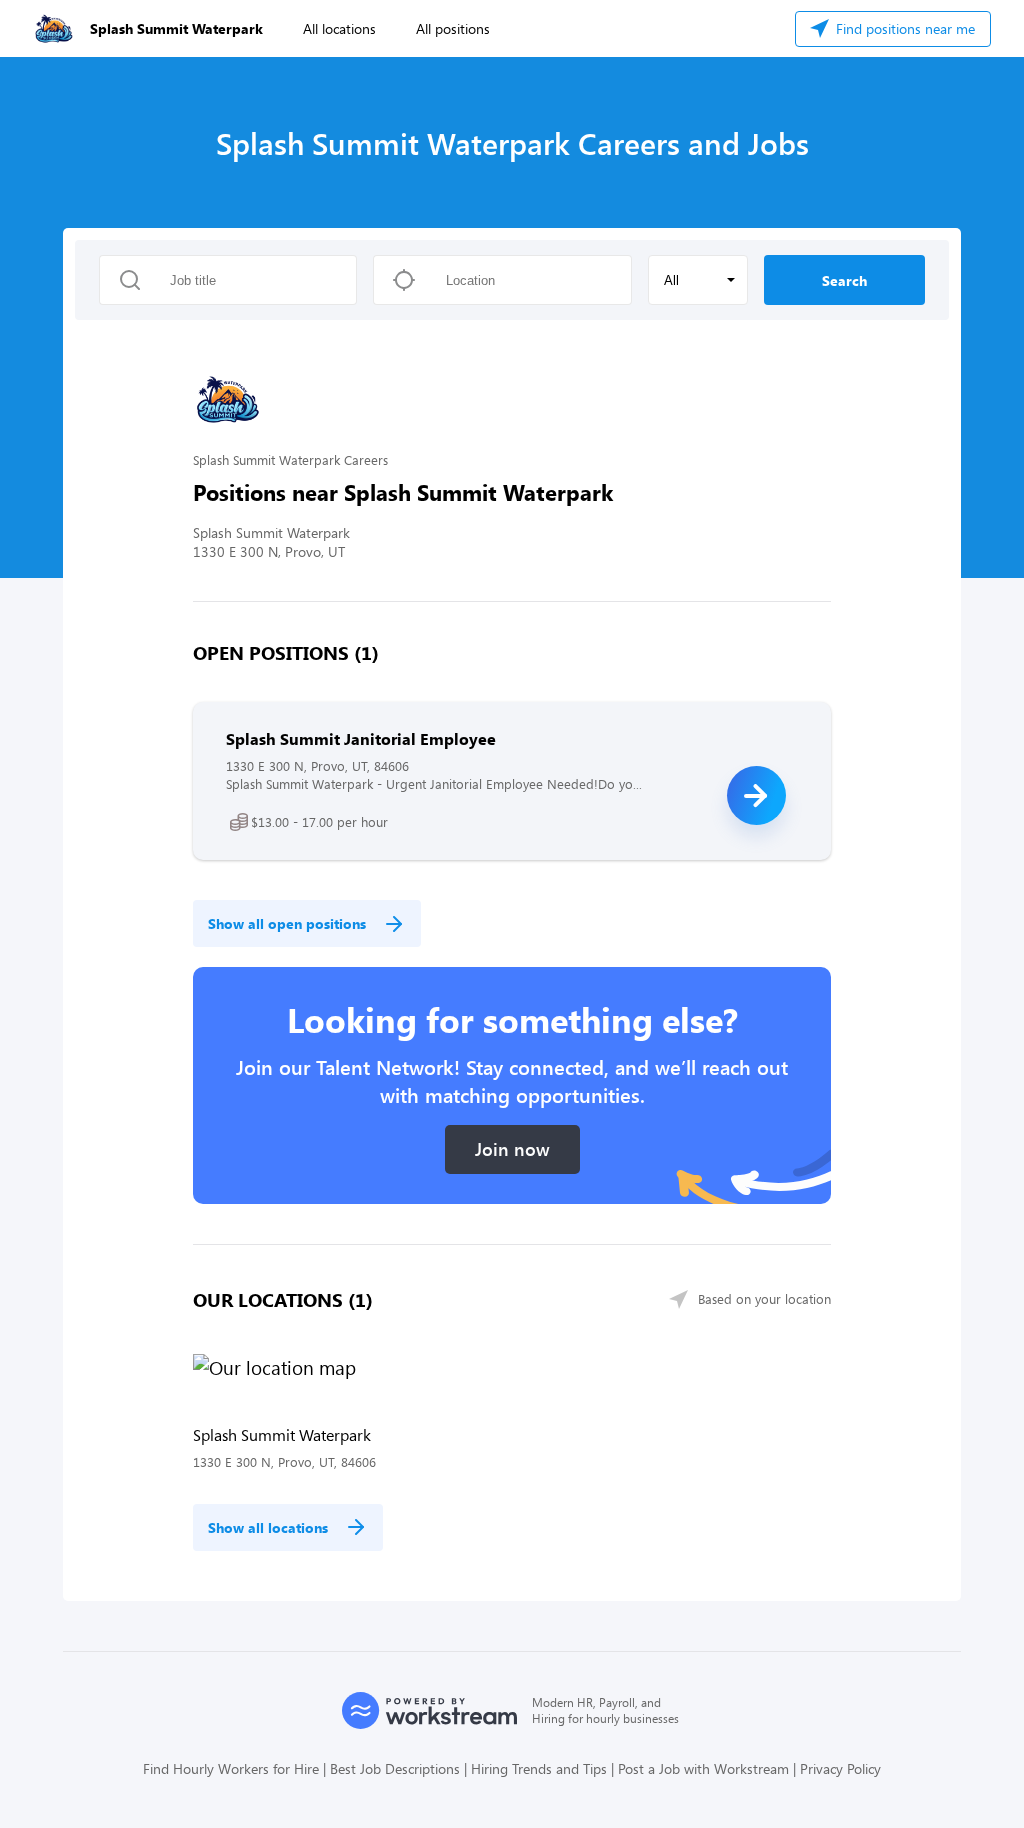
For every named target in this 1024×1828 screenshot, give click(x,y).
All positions (453, 28)
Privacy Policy (840, 1768)
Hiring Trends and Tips (539, 1768)
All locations (339, 28)
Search (844, 280)
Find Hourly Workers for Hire (231, 1768)
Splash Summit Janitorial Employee (361, 738)
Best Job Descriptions (395, 1768)
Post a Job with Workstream (703, 1768)
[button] (698, 280)
